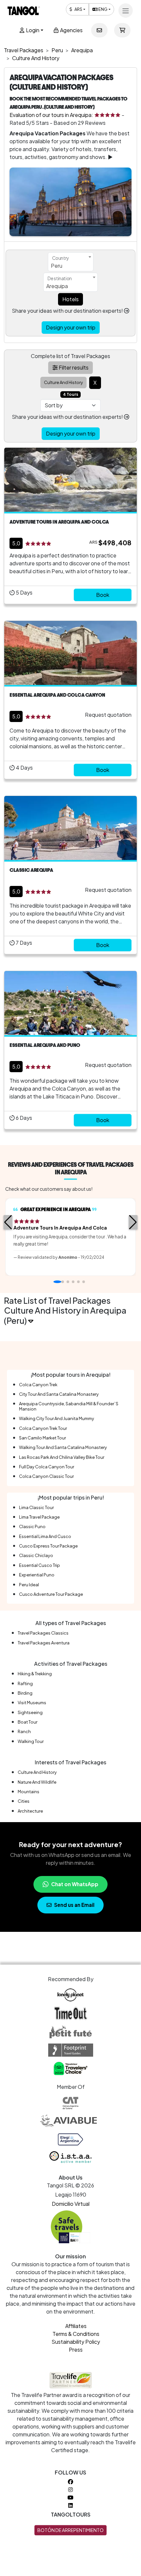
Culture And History (37, 1772)
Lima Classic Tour (36, 1507)
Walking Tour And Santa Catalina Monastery (63, 1447)
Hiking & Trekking (35, 1674)
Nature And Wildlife (37, 1782)
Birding (25, 1693)
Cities (24, 1801)
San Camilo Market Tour (42, 1438)
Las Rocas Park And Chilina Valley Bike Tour (62, 1457)
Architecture (30, 1811)
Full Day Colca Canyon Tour (47, 1467)
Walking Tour (31, 1741)
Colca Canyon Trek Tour (43, 1428)
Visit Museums (32, 1703)
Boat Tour (28, 1722)
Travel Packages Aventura (44, 1643)
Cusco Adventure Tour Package (51, 1594)
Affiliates (76, 2326)
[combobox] (71, 262)
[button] (8, 1222)
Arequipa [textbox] (57, 286)
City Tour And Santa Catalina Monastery (59, 1394)
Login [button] (32, 30)
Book (103, 595)
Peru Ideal (29, 1585)
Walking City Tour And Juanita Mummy (57, 1418)
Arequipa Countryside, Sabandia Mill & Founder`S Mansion (69, 1406)
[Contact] (99, 30)
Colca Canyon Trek (38, 1385)
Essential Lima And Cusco (45, 1536)
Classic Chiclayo (36, 1555)
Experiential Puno (37, 1575)
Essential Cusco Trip (40, 1565)
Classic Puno (32, 1526)
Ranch (24, 1731)
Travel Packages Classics (43, 1633)
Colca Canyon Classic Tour (46, 1476)
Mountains (29, 1792)
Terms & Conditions (76, 2334)
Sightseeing (30, 1712)
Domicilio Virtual (71, 2204)
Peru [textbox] (57, 266)
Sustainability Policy (76, 2342)
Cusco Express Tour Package (48, 1546)
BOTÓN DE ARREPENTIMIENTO (70, 2530)
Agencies (71, 30)
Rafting (25, 1683)
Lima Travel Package (39, 1517)
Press (76, 2350)
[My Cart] (122, 30)
